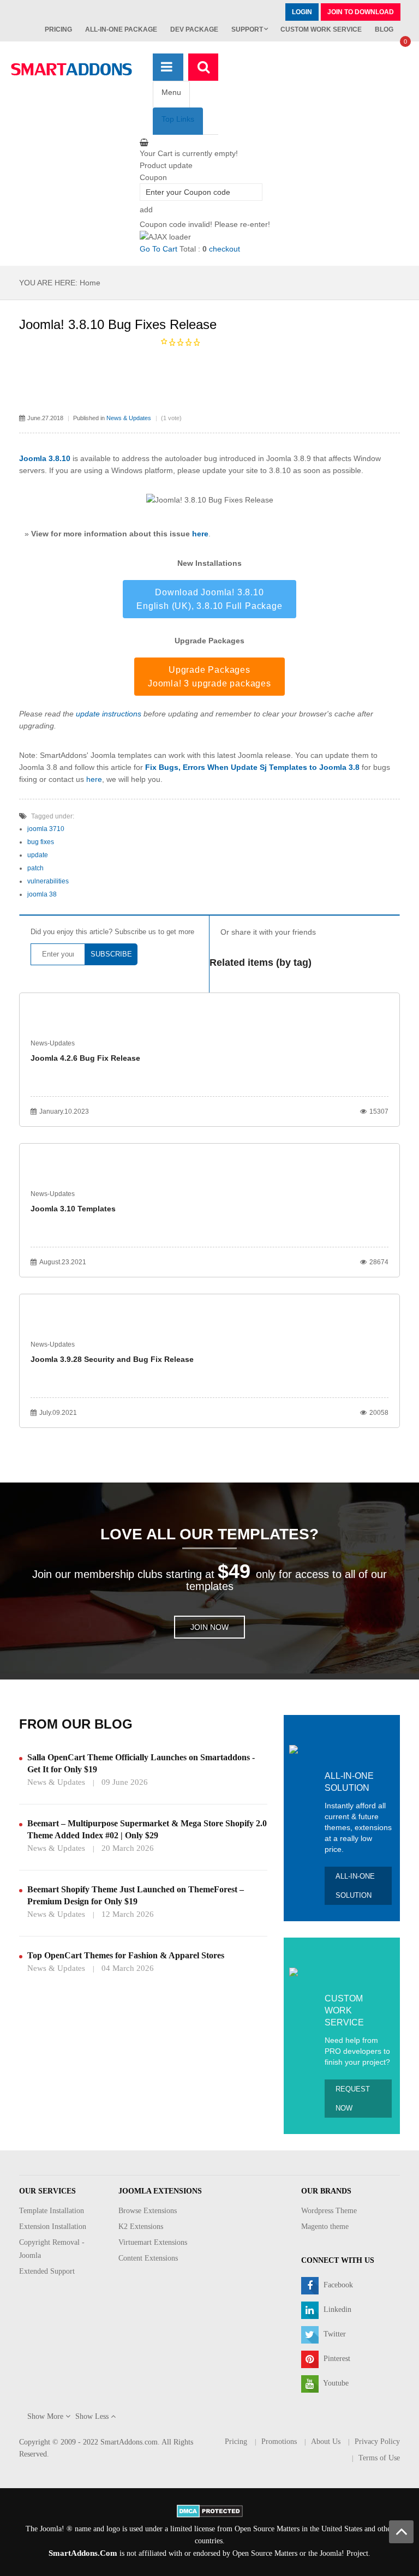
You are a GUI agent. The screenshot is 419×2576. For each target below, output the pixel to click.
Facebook (337, 2285)
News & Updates (129, 418)
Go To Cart (158, 249)
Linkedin (336, 2309)
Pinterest (336, 2359)
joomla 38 (42, 894)
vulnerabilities (48, 881)
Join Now (209, 1627)
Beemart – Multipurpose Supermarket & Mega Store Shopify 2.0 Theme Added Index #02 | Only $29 (147, 1829)
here (200, 534)
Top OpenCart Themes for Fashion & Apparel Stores (126, 1955)
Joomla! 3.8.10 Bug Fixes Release (118, 324)
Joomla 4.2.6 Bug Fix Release (85, 1058)
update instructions (109, 714)
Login (302, 12)
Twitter (334, 2334)
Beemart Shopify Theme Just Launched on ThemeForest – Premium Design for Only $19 (136, 1895)
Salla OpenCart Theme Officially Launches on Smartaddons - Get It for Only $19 (141, 1763)
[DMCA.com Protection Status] (210, 2510)
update (38, 855)
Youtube (335, 2383)
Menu (171, 92)
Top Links (178, 119)
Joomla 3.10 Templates (73, 1209)
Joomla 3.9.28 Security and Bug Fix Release (112, 1359)
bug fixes (41, 842)
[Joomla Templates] (71, 69)
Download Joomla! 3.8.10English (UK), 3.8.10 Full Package (209, 599)
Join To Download (361, 12)
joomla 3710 (46, 829)
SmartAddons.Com (83, 2553)
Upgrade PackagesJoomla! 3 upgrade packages (209, 677)
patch (35, 868)
